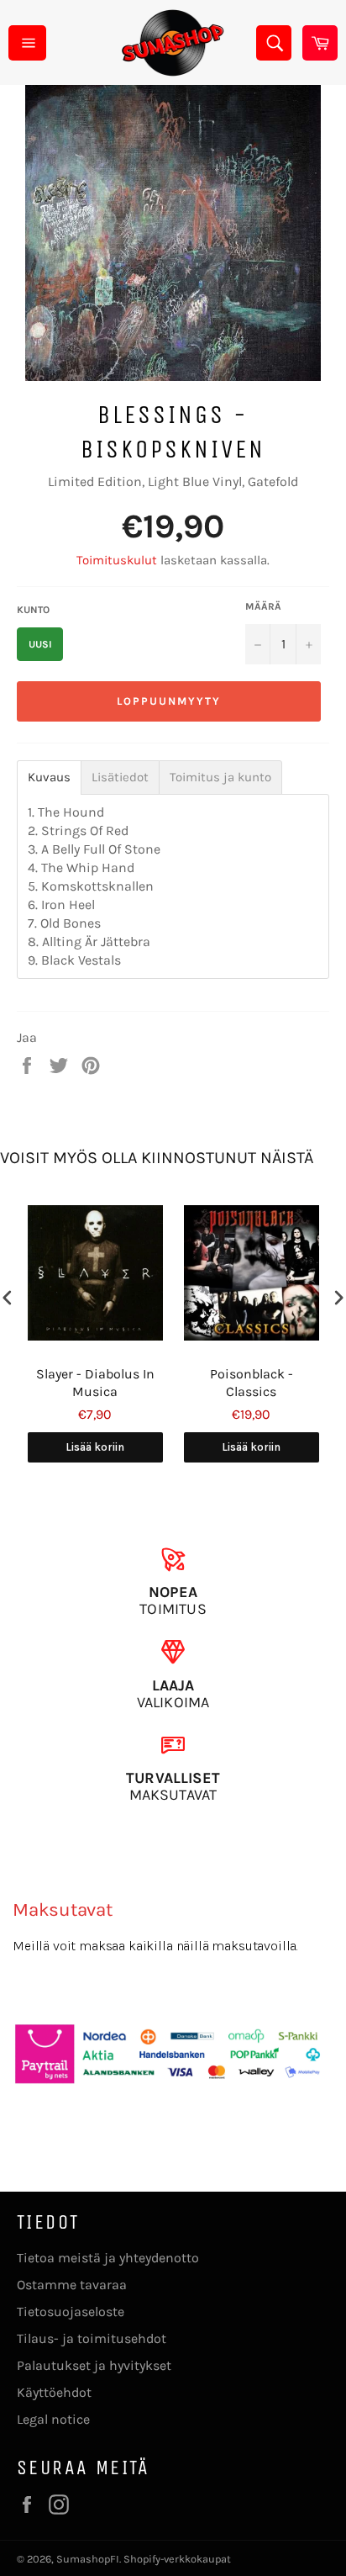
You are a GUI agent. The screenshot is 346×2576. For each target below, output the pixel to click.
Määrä (263, 606)
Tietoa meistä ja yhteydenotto (108, 2258)
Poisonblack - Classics (252, 1383)
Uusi (40, 644)
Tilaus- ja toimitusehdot (92, 2338)
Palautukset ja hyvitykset (94, 2365)
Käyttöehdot (54, 2392)
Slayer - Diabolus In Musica (95, 1383)
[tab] (49, 778)
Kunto (33, 610)
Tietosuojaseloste (71, 2312)
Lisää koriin (95, 1447)
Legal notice (53, 2419)
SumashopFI (88, 2559)
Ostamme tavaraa (72, 2285)
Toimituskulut (117, 560)
